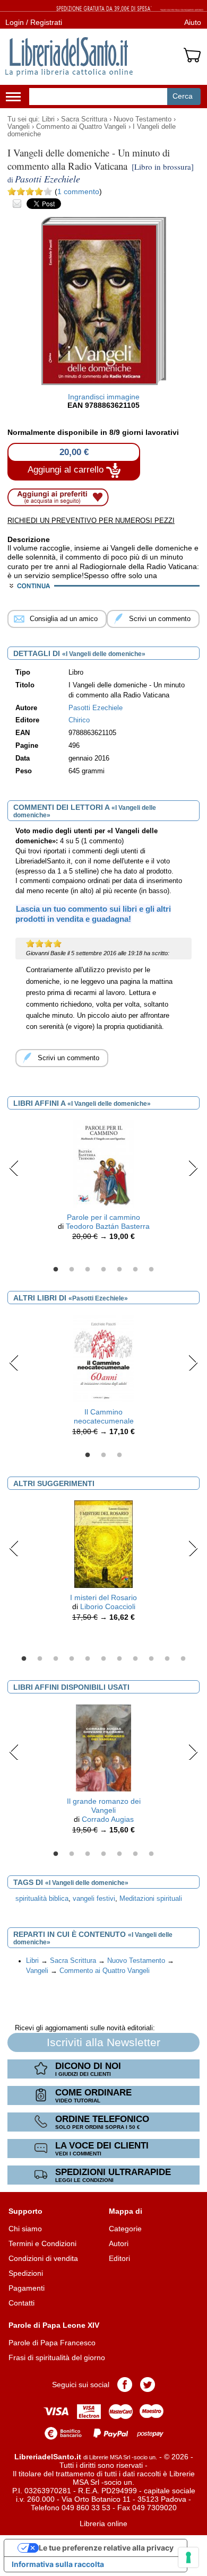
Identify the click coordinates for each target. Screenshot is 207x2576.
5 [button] (119, 1270)
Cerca (183, 96)
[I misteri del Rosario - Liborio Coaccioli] (103, 1544)
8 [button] (135, 1659)
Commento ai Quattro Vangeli (81, 127)
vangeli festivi (94, 1899)
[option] (103, 1183)
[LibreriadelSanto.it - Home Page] (69, 57)
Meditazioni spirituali (151, 1899)
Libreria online (103, 2523)
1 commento (78, 191)
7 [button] (151, 1270)
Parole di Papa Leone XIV (54, 2325)
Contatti (21, 2303)
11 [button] (183, 1659)
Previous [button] (14, 1168)
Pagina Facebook (125, 2385)
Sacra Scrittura (84, 119)
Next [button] (193, 1168)
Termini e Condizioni (42, 2243)
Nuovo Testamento (143, 119)
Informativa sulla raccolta (58, 2564)
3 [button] (88, 1270)
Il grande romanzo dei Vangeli (104, 1806)
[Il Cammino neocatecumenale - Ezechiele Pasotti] (103, 1358)
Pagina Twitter (148, 2385)
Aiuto (193, 22)
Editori (119, 2258)
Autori (119, 2243)
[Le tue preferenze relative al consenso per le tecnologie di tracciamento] (188, 2557)
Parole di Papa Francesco (52, 2343)
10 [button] (167, 1659)
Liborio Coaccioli (108, 1606)
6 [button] (135, 1270)
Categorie (125, 2229)
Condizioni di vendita (43, 2258)
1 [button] (56, 1270)
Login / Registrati (34, 22)
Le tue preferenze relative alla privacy (106, 2548)
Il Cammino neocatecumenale (104, 1416)
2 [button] (72, 1270)
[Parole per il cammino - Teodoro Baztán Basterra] (103, 1163)
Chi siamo (25, 2229)
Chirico (79, 720)
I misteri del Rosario (103, 1597)
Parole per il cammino (103, 1217)
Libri (48, 119)
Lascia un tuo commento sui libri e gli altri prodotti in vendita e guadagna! (93, 914)
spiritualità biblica (42, 1899)
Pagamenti (27, 2288)
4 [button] (103, 1270)
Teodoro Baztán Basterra (108, 1226)
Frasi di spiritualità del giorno (57, 2357)
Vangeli (19, 127)
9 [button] (151, 1659)
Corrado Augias (108, 1819)
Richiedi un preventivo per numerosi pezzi (91, 521)
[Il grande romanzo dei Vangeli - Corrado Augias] (103, 1748)
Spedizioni (26, 2273)
